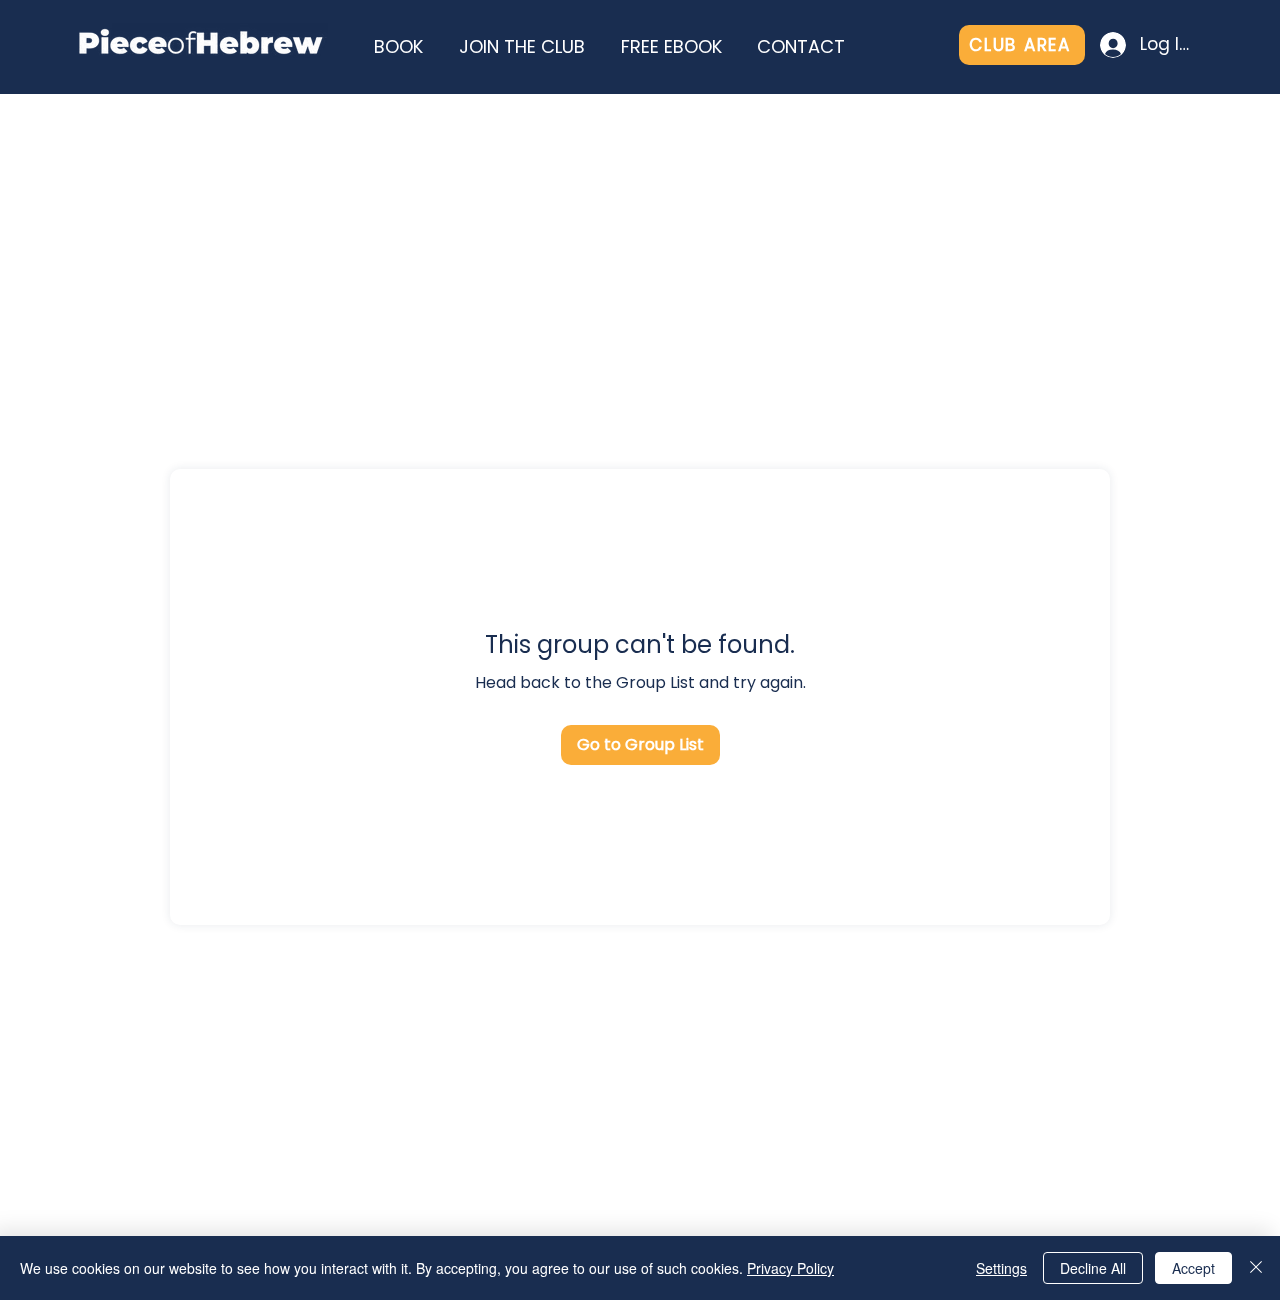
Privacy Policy (790, 1268)
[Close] (1256, 1268)
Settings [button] (1001, 1268)
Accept (1193, 1268)
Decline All (1093, 1268)
